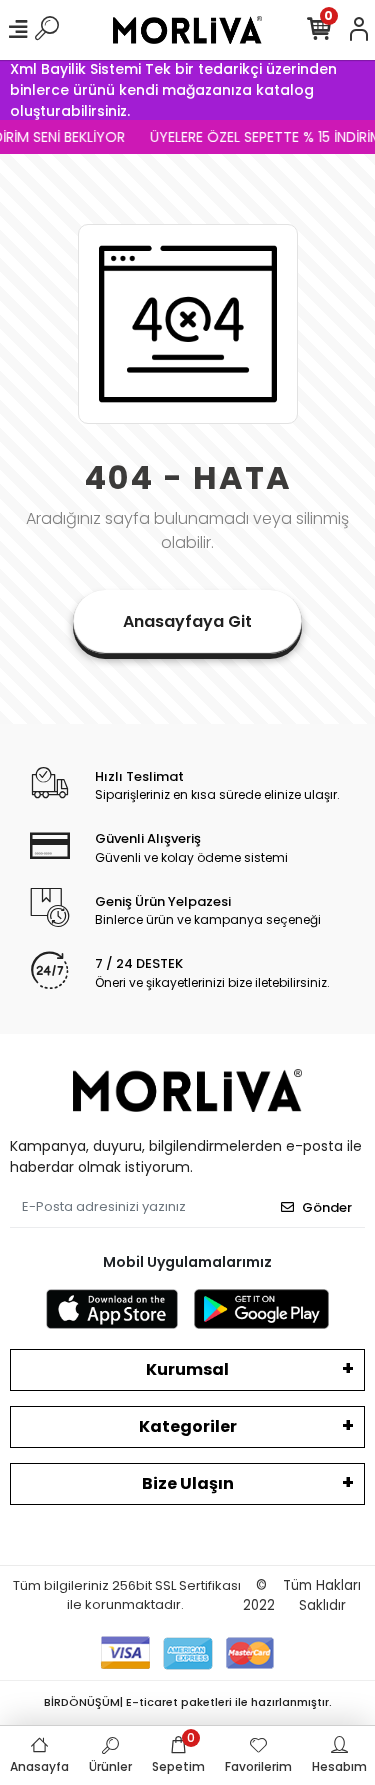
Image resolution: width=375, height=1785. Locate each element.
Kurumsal (187, 1369)
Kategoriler (188, 1426)
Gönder (327, 1207)
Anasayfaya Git (187, 621)
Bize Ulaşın (188, 1483)
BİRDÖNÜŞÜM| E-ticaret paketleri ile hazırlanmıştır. (188, 1702)
